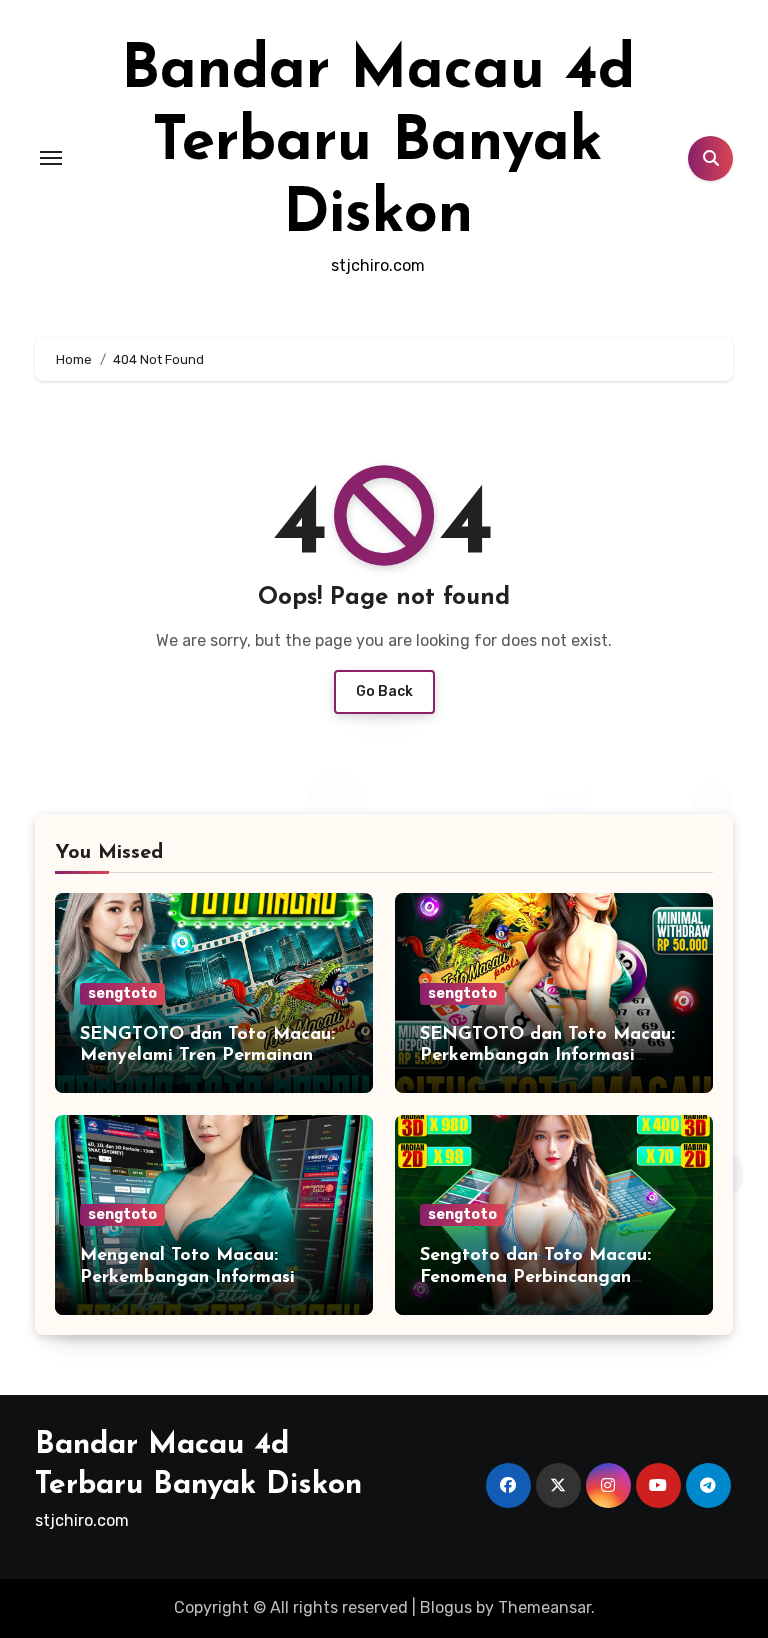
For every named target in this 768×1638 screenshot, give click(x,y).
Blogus (446, 1607)
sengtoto (122, 993)
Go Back (384, 691)
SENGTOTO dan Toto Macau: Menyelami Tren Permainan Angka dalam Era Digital (207, 1056)
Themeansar (544, 1607)
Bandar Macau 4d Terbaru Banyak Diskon (378, 144)
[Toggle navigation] (51, 158)
